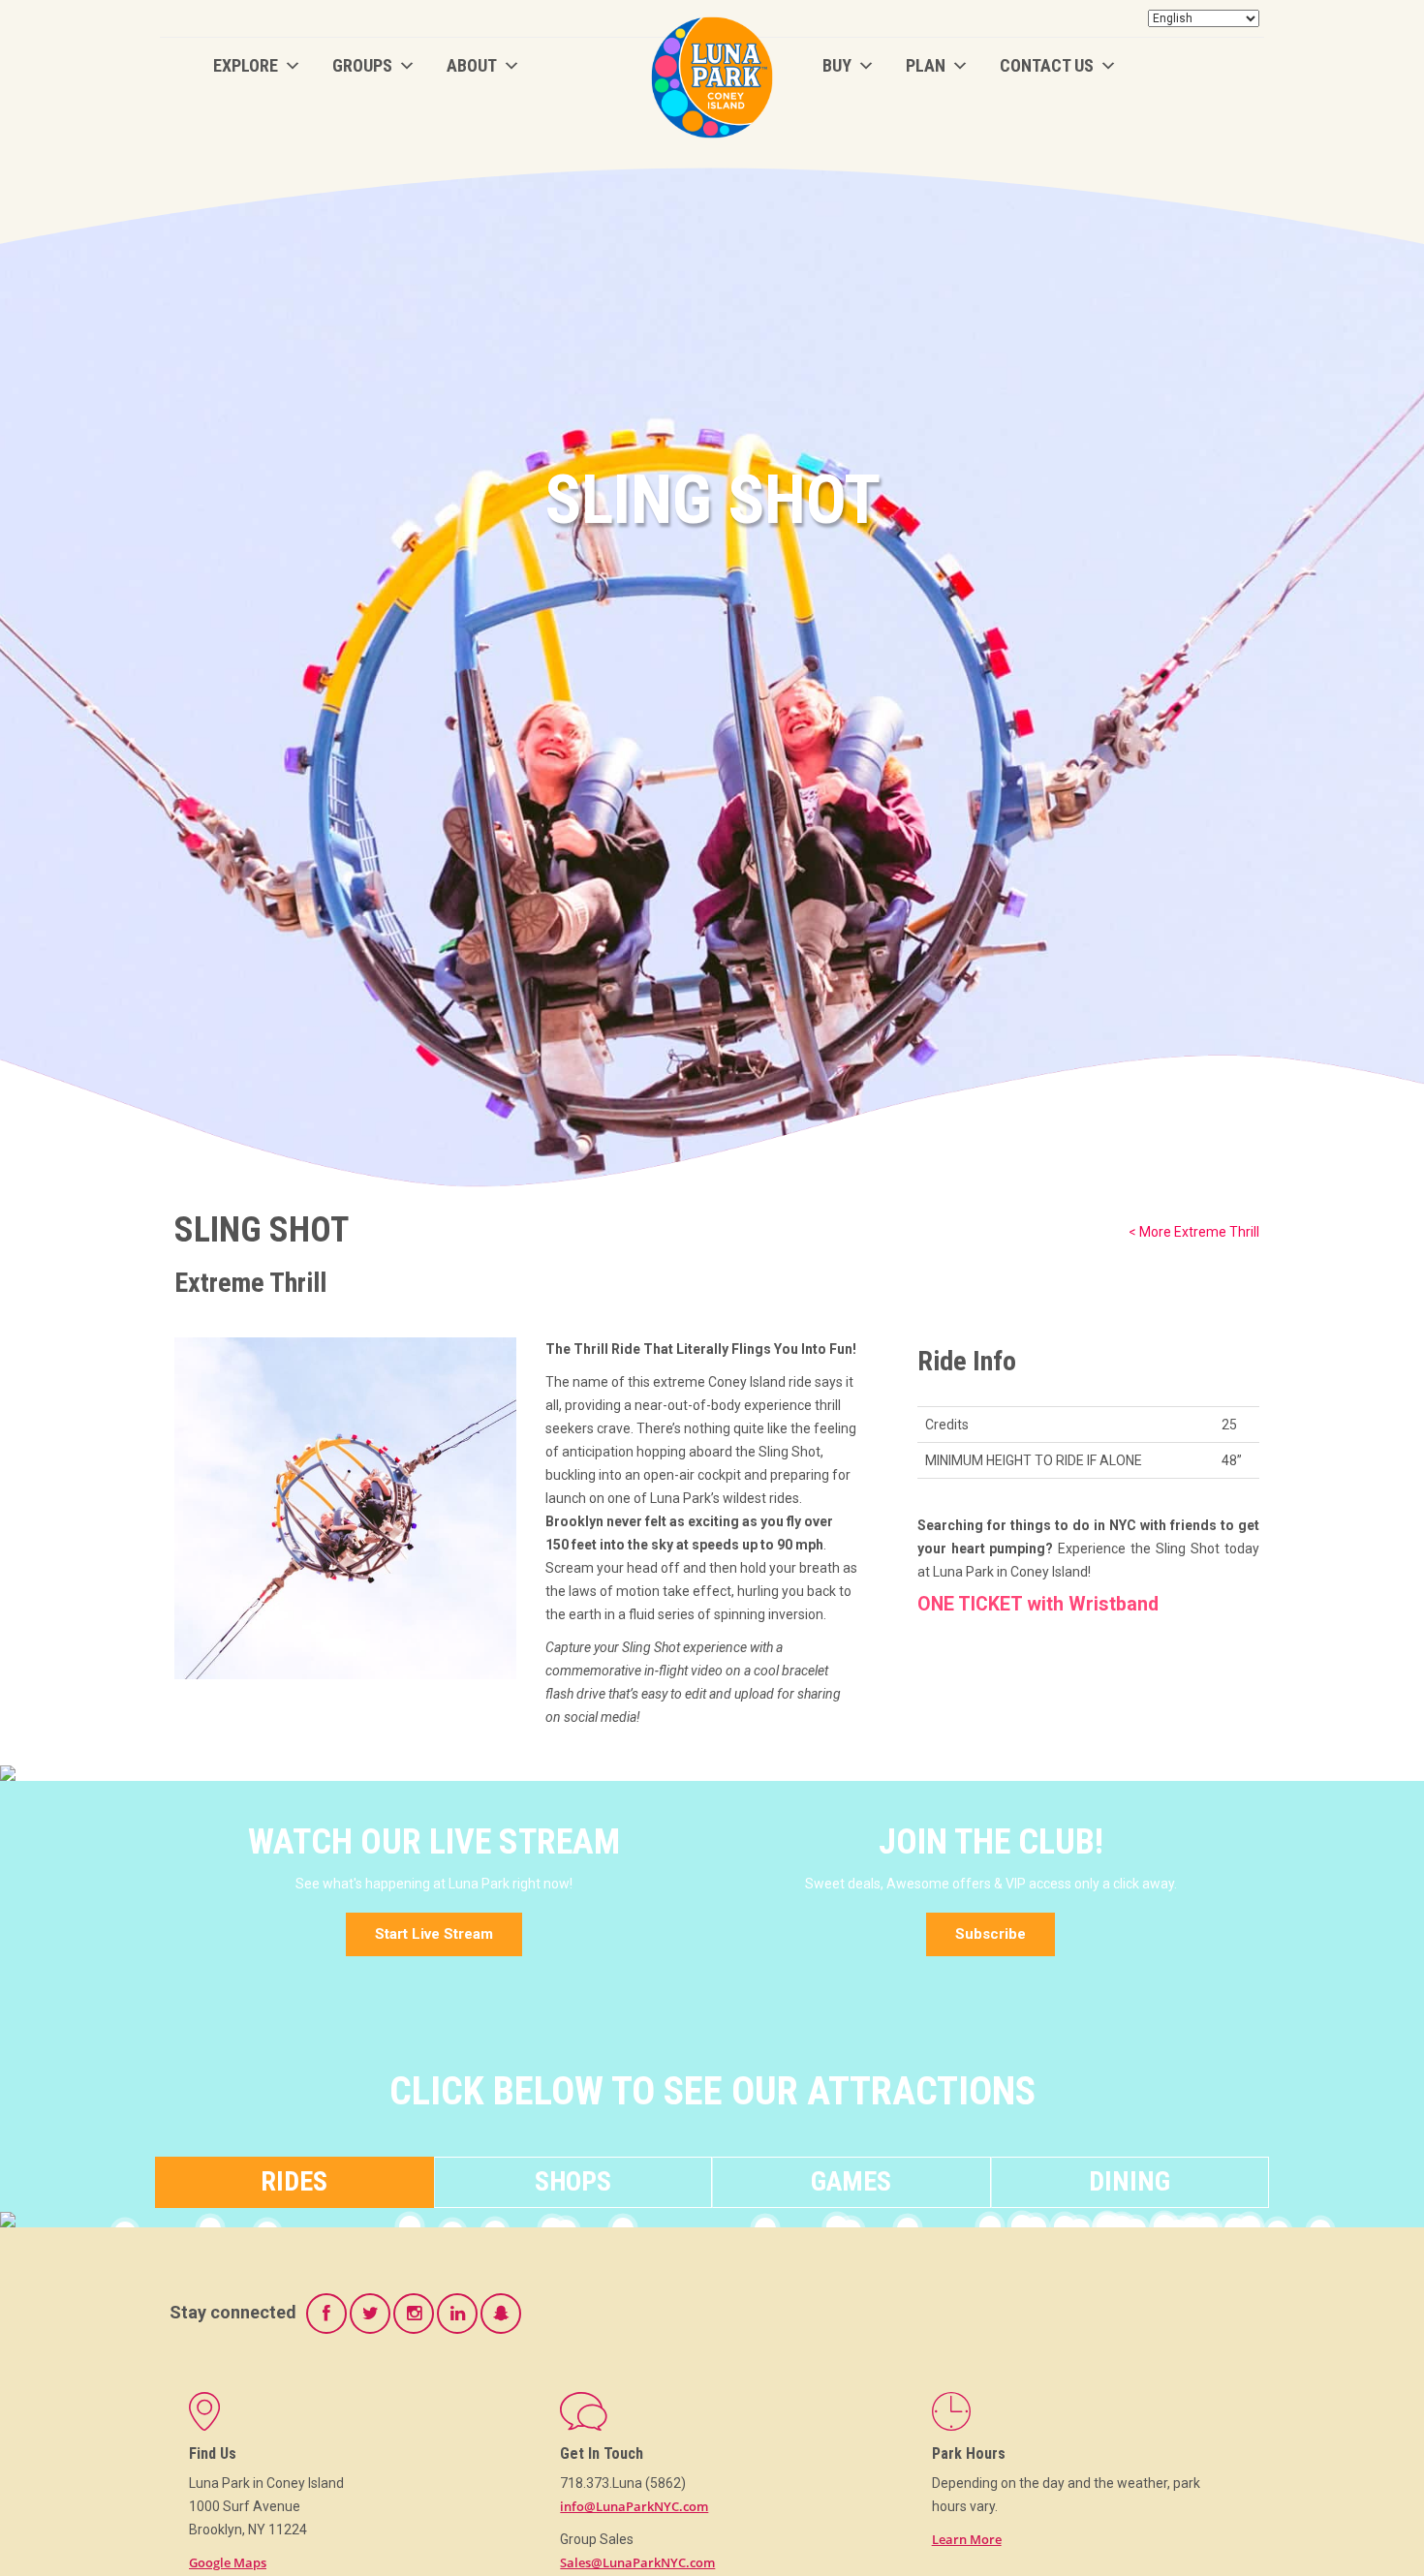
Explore (246, 65)
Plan (926, 65)
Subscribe (991, 1934)
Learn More (967, 2539)
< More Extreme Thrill (1194, 1232)
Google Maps (228, 2562)
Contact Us (1047, 65)
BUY (837, 65)
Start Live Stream (434, 1934)
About (472, 65)
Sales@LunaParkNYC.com (637, 2562)
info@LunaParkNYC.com (634, 2506)
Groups (362, 65)
